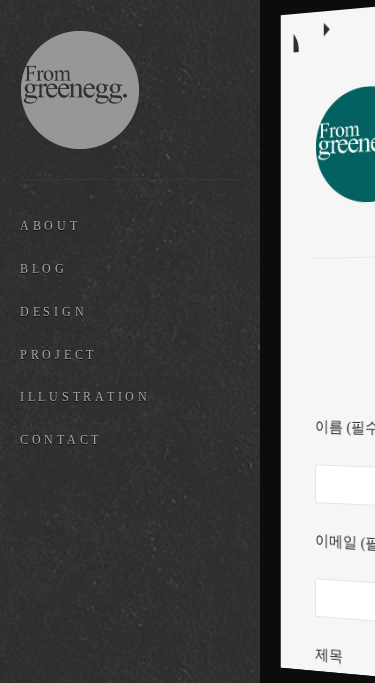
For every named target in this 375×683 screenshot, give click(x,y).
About (50, 226)
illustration (85, 397)
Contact (61, 440)
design (53, 312)
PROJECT (58, 355)
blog (44, 269)
